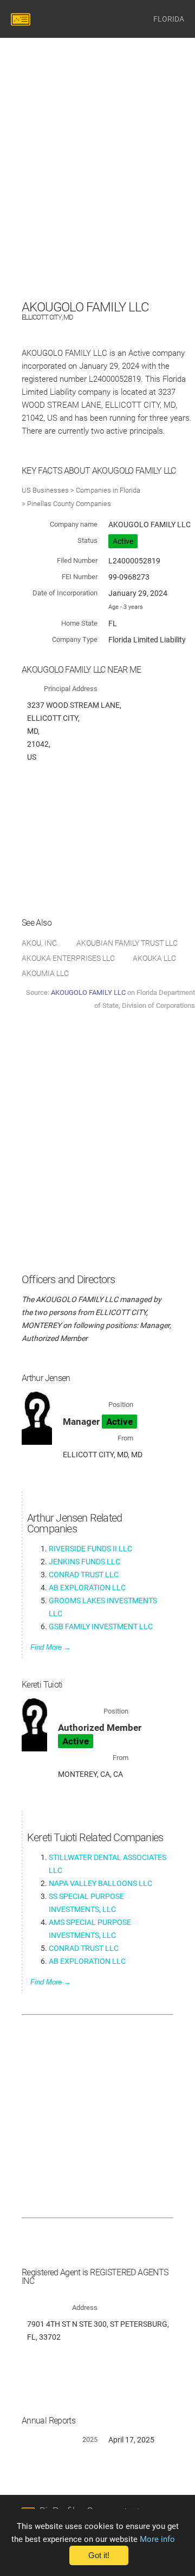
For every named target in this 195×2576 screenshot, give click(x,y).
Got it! (99, 2555)
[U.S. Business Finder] (22, 19)
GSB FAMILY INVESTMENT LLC (101, 1626)
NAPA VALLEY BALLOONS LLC (100, 1883)
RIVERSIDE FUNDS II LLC (90, 1549)
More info (157, 2539)
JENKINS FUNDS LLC (84, 1562)
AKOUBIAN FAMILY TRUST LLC (127, 943)
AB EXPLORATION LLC (87, 1588)
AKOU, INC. (40, 943)
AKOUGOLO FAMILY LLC (88, 992)
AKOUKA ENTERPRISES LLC (68, 958)
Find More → (51, 1647)
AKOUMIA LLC (45, 973)
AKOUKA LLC (154, 958)
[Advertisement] (97, 200)
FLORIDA (169, 19)
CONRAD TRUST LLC (84, 1575)
